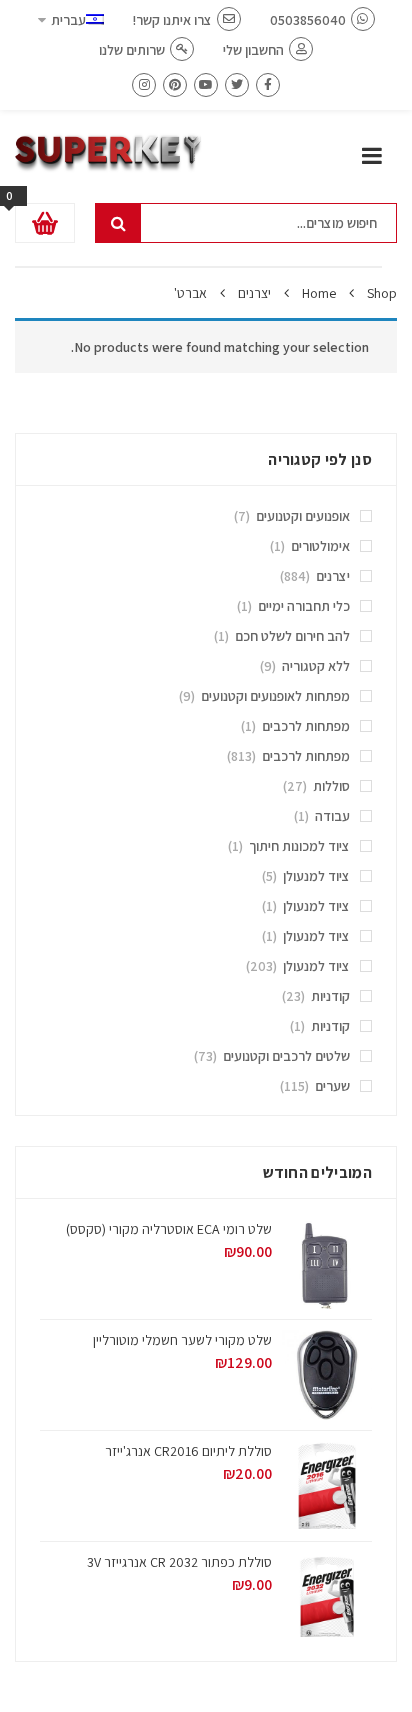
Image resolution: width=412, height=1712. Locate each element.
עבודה (332, 816)
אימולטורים (320, 546)
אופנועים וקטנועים (303, 516)
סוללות (331, 786)
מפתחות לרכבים (306, 726)
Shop (382, 293)
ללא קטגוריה (316, 666)
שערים (332, 1086)
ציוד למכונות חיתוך (299, 846)
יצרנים (254, 293)
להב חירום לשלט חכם (292, 636)
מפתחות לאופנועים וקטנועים (275, 696)
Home (319, 293)
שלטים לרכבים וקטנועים (286, 1056)
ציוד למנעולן (316, 876)
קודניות (330, 996)
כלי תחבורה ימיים (304, 606)
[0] (45, 223)
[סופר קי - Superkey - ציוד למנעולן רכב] (108, 153)
